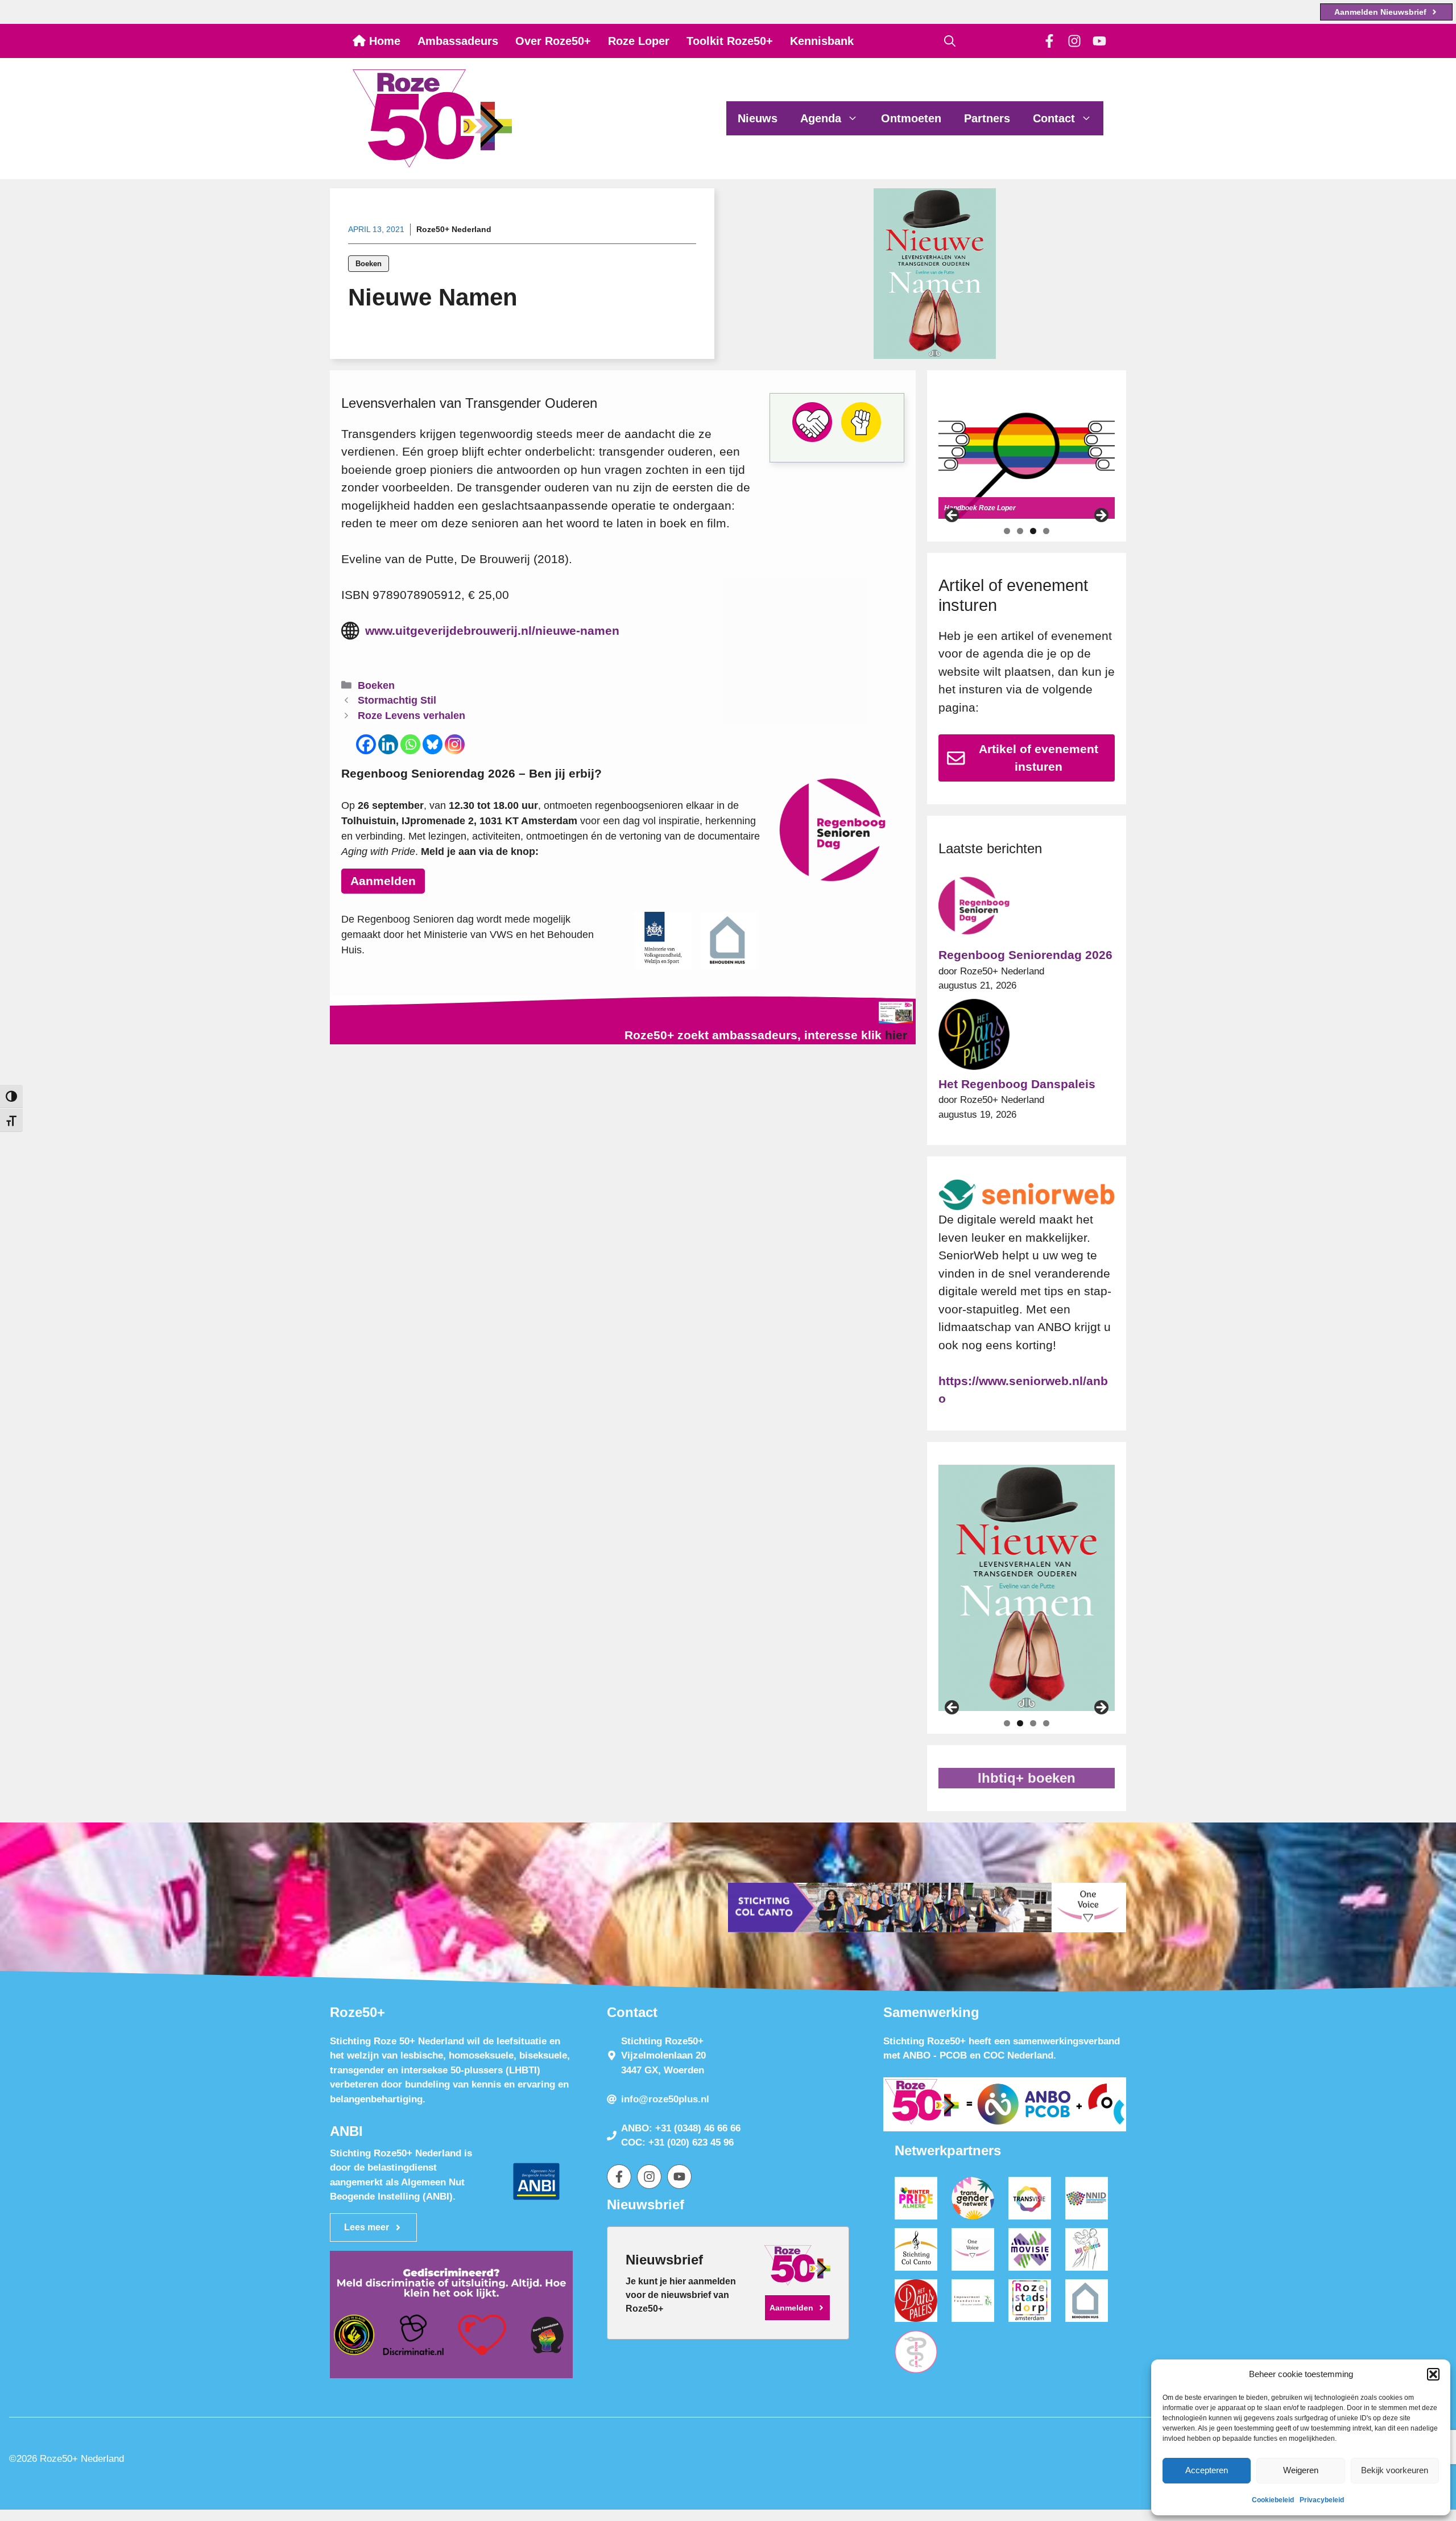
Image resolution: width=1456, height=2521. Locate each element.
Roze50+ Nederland (454, 229)
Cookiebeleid (1273, 2500)
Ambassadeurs (458, 41)
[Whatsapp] (410, 744)
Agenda (821, 118)
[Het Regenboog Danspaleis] (974, 1037)
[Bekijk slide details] (1027, 456)
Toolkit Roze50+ (730, 41)
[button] (1433, 2374)
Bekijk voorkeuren (1395, 2470)
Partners (987, 118)
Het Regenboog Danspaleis (1017, 1084)
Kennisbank (822, 41)
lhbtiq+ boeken (1027, 1778)
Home (383, 41)
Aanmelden (383, 881)
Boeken (369, 264)
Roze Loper (639, 41)
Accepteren (1207, 2470)
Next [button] (1101, 516)
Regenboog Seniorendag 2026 (1025, 955)
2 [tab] (1020, 531)
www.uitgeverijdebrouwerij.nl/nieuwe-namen (492, 631)
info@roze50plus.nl (665, 2099)
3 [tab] (1033, 531)
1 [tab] (1007, 531)
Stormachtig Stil (397, 700)
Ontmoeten (911, 118)
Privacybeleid (1322, 2500)
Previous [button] (953, 516)
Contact (1054, 118)
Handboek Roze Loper (980, 508)
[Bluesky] (433, 744)
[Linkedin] (388, 744)
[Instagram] (455, 744)
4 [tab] (1046, 531)
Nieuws (758, 118)
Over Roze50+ (553, 41)
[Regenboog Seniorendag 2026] (974, 908)
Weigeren (1301, 2470)
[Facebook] (366, 744)
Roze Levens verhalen (411, 716)
